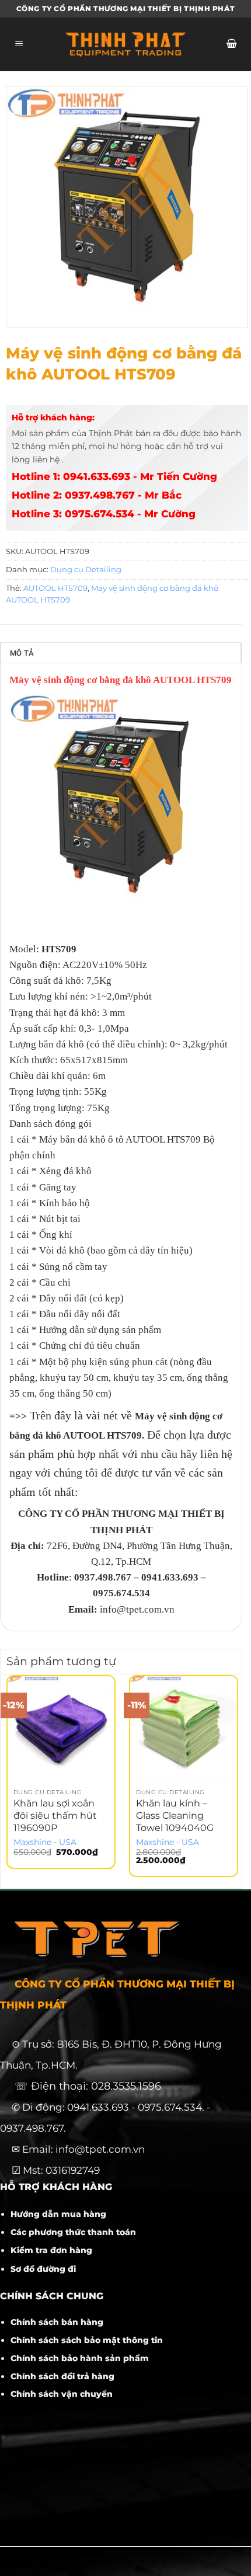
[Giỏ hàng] (232, 45)
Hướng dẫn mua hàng (58, 2214)
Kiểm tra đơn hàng (51, 2250)
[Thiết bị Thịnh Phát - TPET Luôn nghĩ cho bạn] (125, 44)
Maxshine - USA (45, 1842)
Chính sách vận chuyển (62, 2394)
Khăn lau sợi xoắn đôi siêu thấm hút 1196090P (55, 1816)
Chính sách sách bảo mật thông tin (87, 2340)
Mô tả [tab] (22, 653)
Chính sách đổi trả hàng (62, 2376)
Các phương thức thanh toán (73, 2232)
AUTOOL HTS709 (55, 588)
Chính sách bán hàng (57, 2322)
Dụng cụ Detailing (86, 570)
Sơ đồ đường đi (43, 2269)
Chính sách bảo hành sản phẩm (80, 2358)
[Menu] (19, 45)
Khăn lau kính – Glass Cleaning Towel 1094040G (175, 1816)
